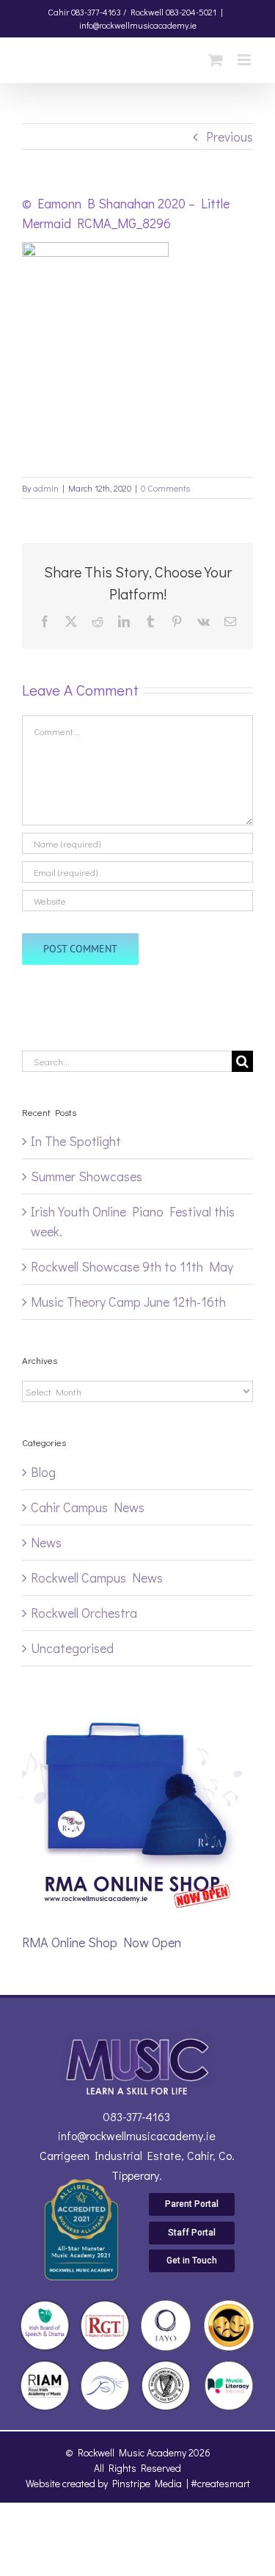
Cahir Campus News (88, 1507)
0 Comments (165, 488)
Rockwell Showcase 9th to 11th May (132, 1266)
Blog (43, 1472)
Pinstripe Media (147, 2483)
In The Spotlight (76, 1141)
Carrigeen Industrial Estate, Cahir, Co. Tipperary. (137, 2165)
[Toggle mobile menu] (245, 60)
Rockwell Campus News (97, 1577)
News (46, 1542)
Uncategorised (72, 1648)
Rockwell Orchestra (84, 1613)
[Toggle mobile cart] (216, 60)
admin (46, 488)
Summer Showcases (87, 1176)
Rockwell (147, 12)
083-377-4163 (136, 2116)
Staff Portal (192, 2233)
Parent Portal (192, 2204)
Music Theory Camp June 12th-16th (128, 1302)
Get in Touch (192, 2261)
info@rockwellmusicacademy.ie (138, 25)
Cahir (58, 12)
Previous (230, 136)
